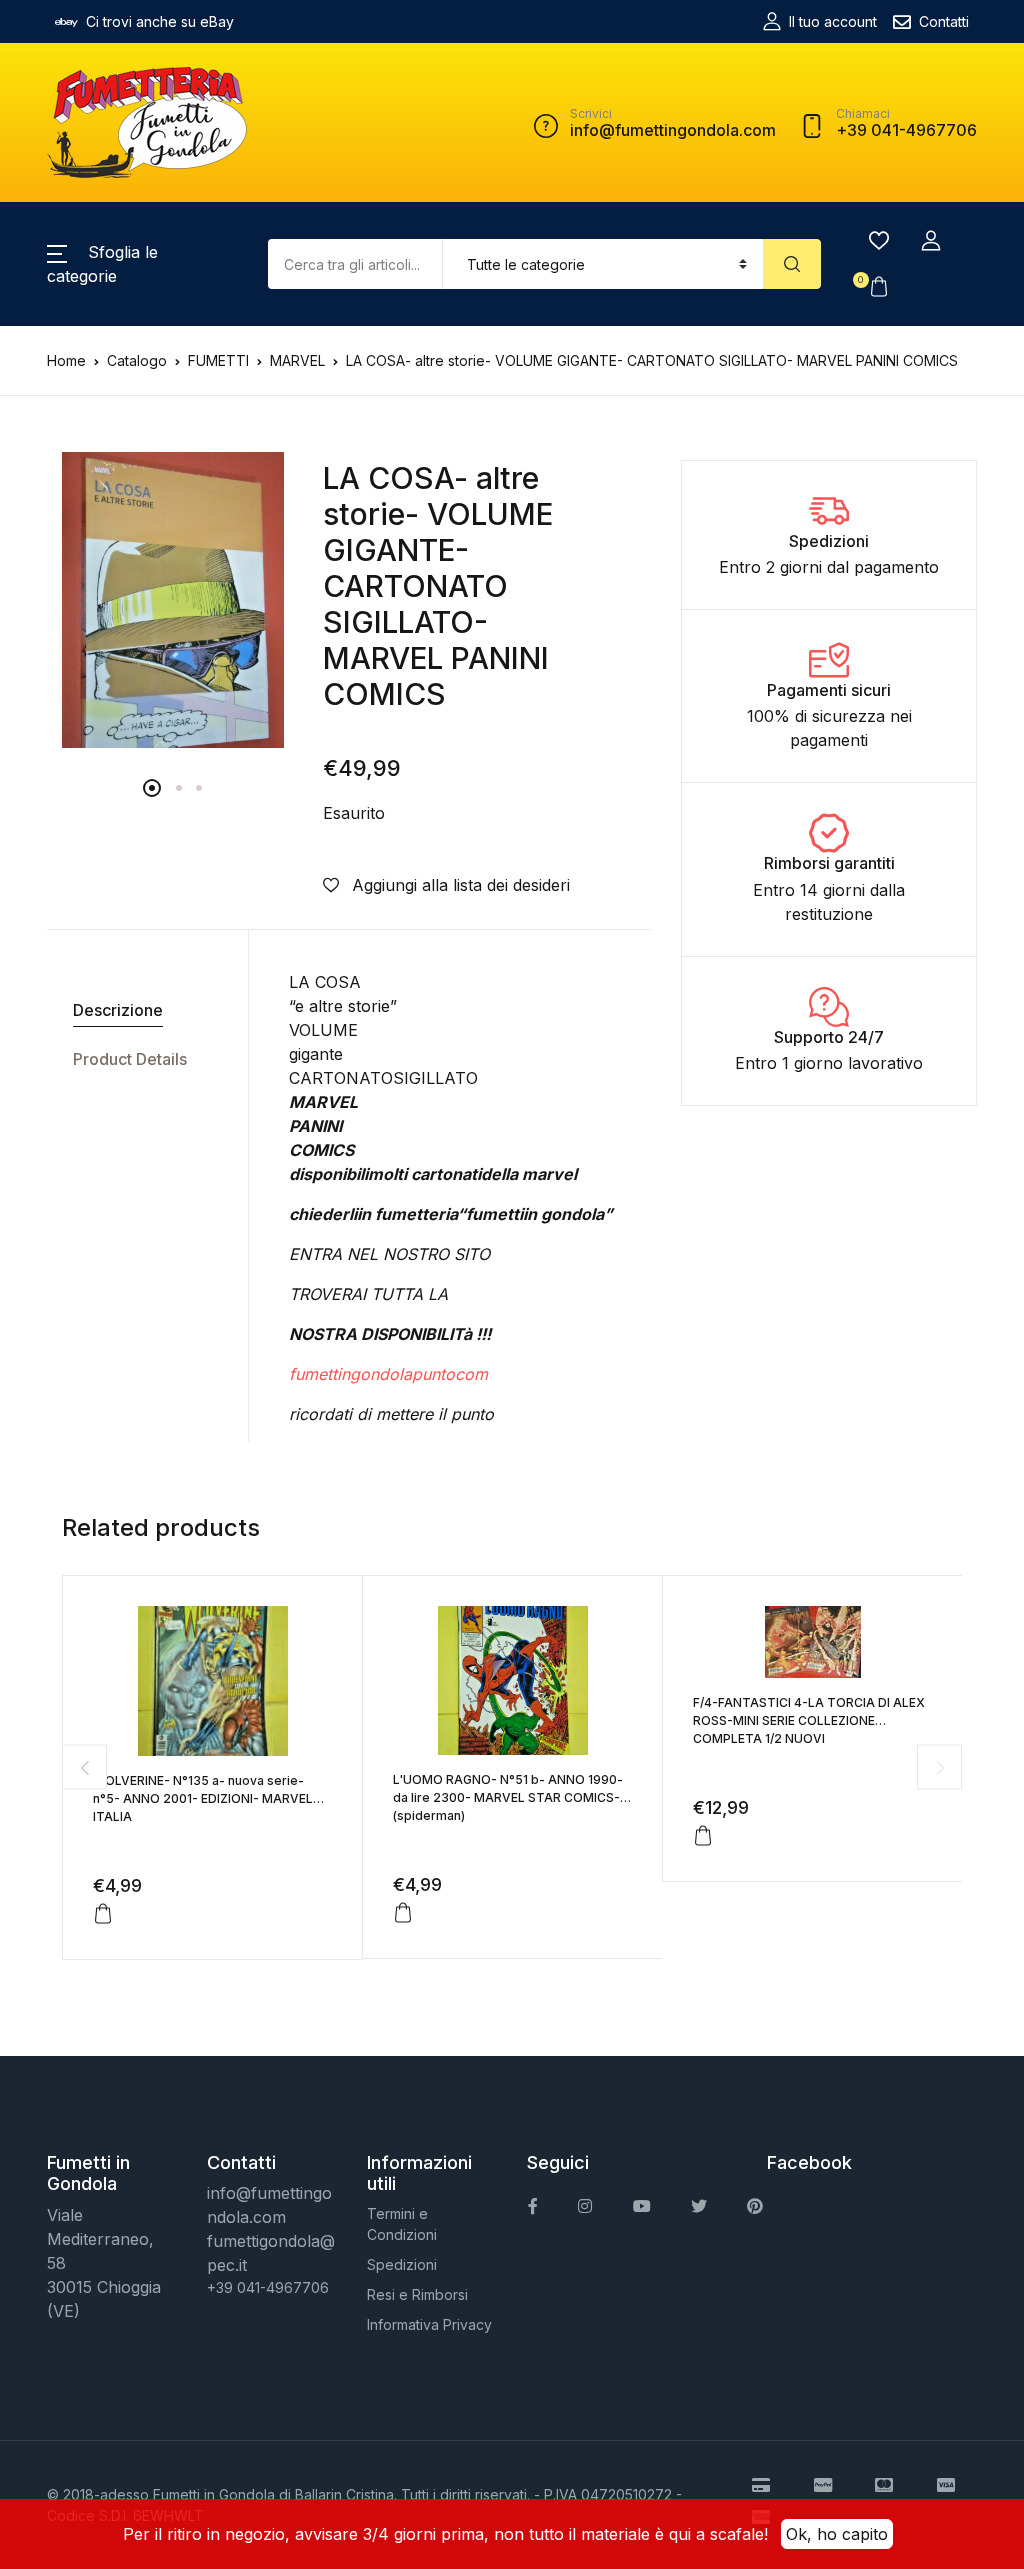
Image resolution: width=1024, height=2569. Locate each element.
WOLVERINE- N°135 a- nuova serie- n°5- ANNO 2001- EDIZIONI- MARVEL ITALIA (203, 1798)
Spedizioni (402, 2264)
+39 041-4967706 (268, 2287)
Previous (84, 1767)
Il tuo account (833, 21)
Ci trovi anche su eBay (160, 21)
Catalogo (137, 360)
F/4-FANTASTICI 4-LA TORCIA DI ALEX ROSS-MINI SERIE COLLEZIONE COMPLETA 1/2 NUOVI (809, 1720)
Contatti (944, 21)
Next (939, 1767)
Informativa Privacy (429, 2324)
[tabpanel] (173, 600)
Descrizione (118, 1010)
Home (66, 360)
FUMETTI (218, 360)
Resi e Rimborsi (417, 2294)
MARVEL (297, 360)
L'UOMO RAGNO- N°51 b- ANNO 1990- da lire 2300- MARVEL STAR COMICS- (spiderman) (508, 1797)
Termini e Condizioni (402, 2224)
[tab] (140, 1010)
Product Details (130, 1059)
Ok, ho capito (837, 2534)
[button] (931, 241)
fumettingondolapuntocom (388, 1374)
